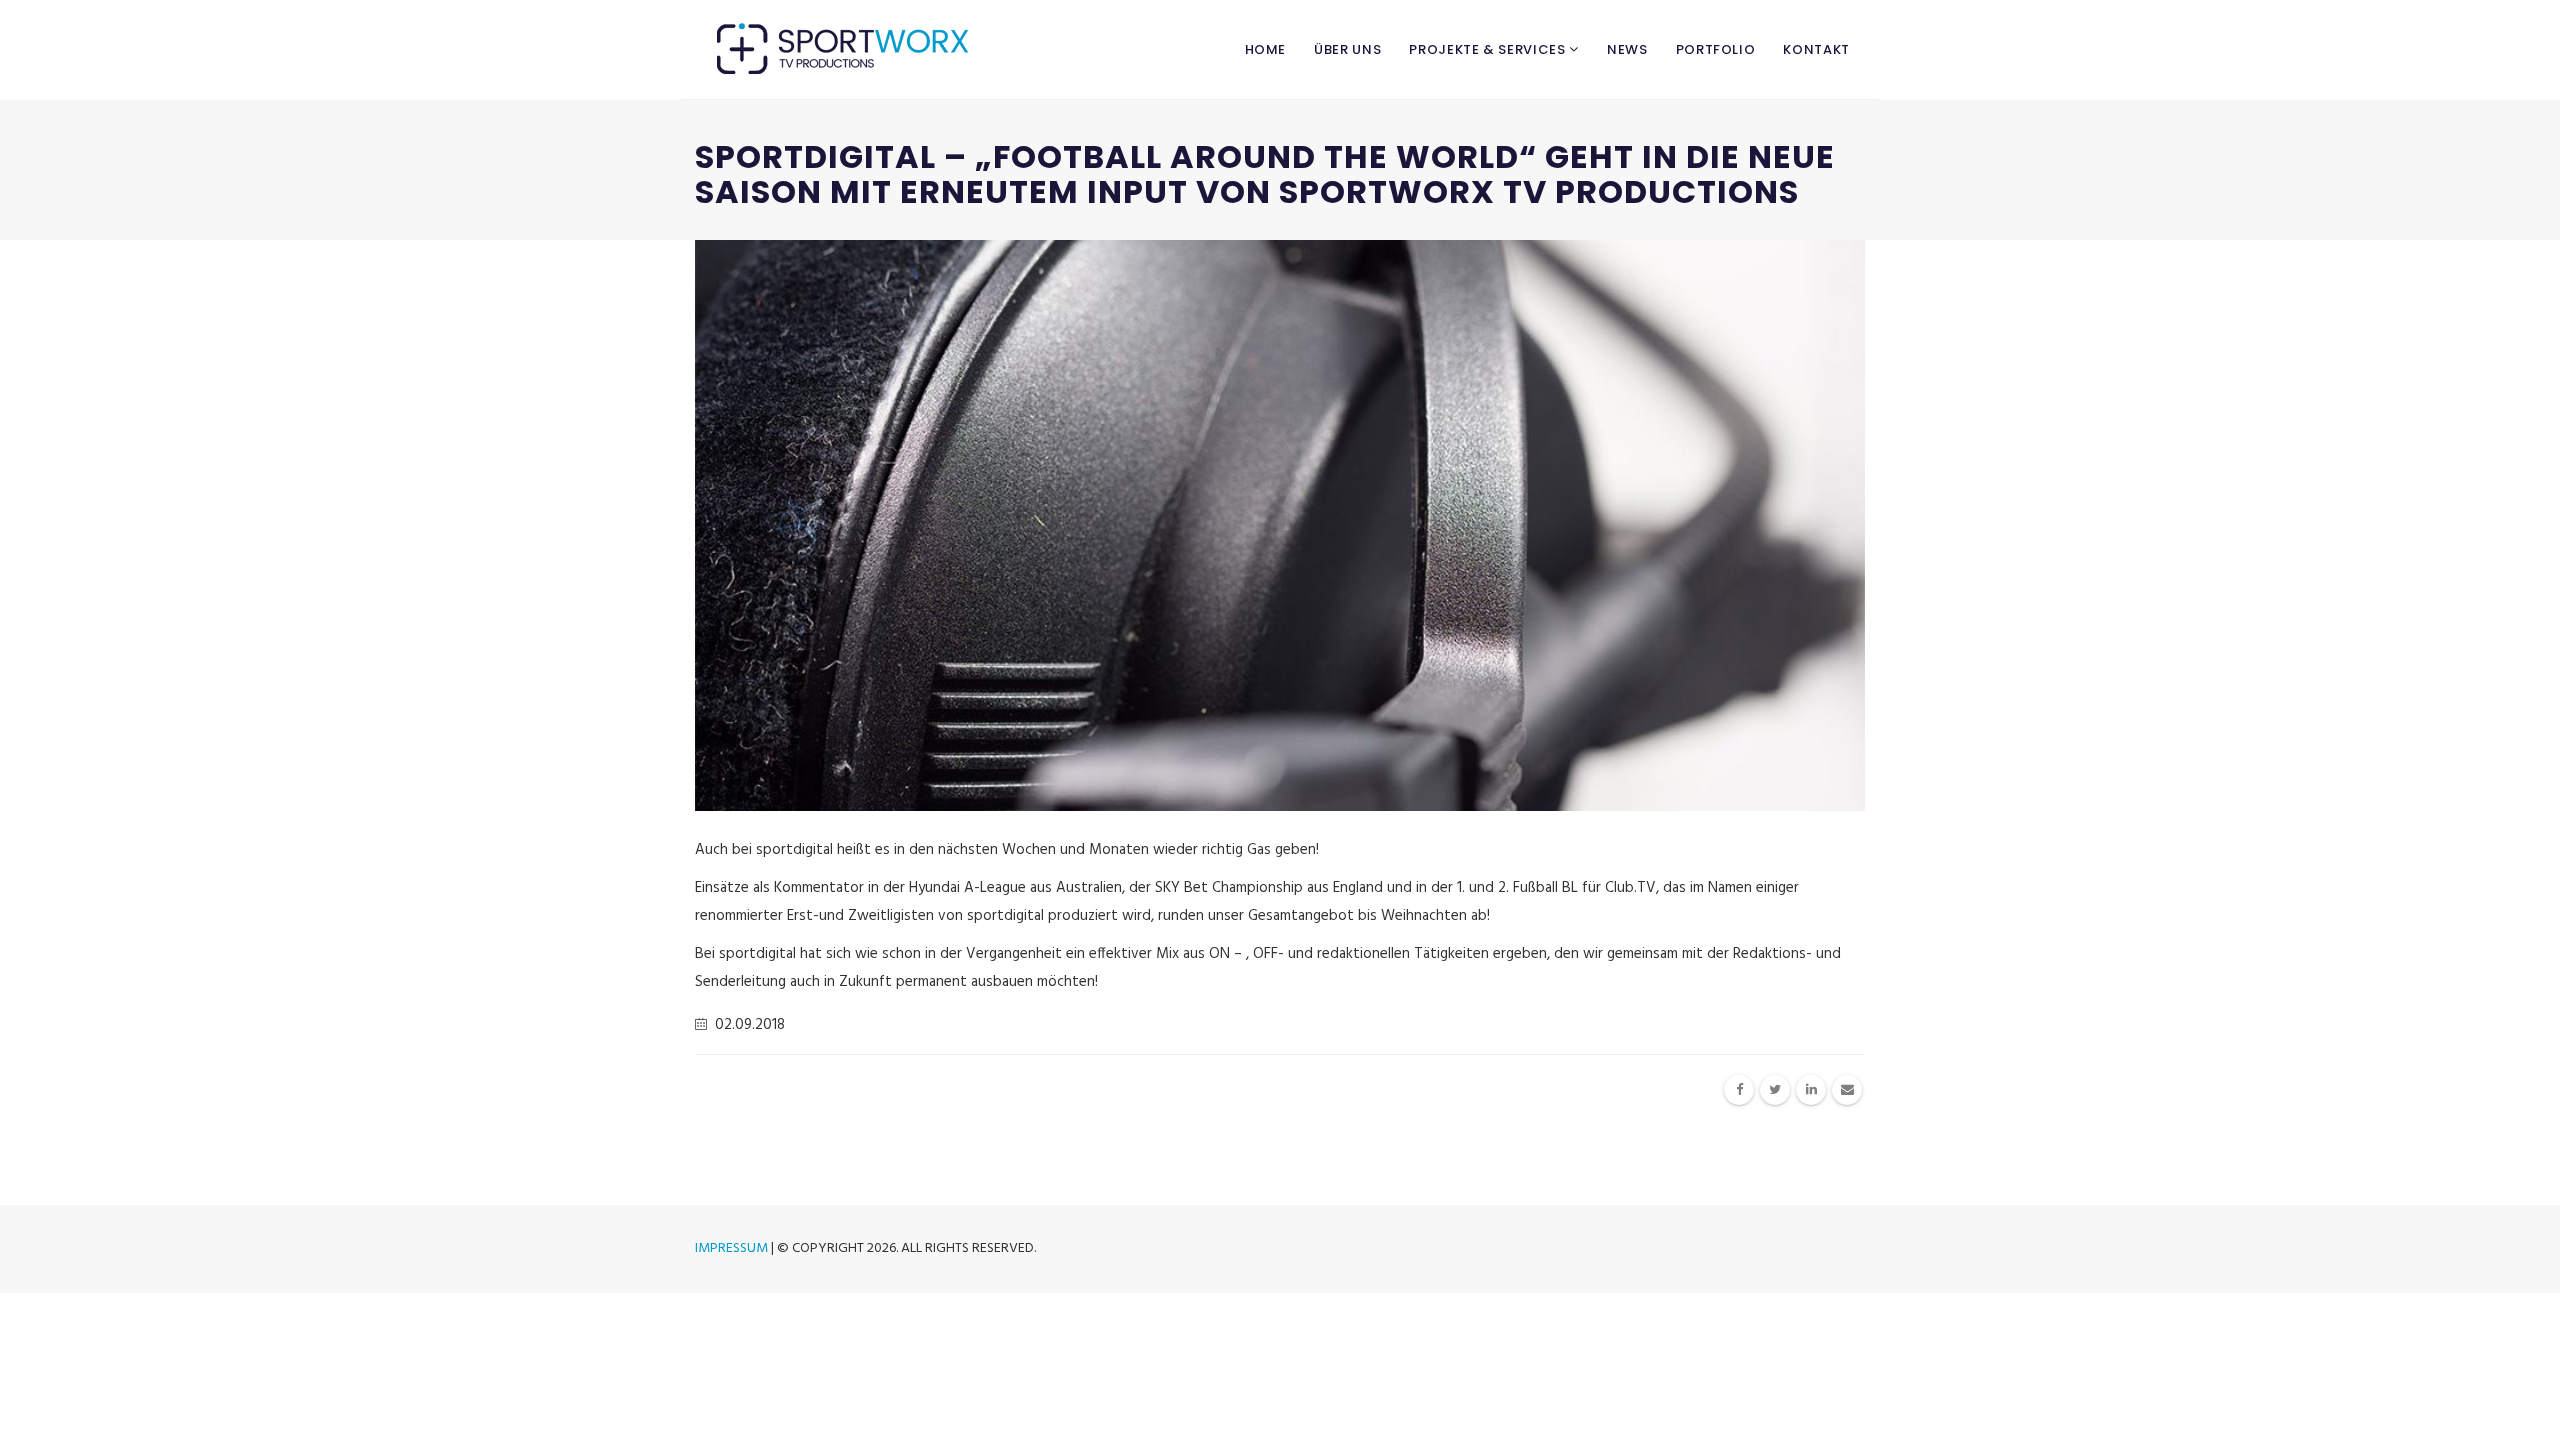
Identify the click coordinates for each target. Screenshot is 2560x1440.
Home (1266, 49)
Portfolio (1716, 49)
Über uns (1347, 49)
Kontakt (1816, 49)
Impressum (731, 1248)
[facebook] (1739, 1090)
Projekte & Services (1489, 49)
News (1627, 49)
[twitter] (1775, 1090)
